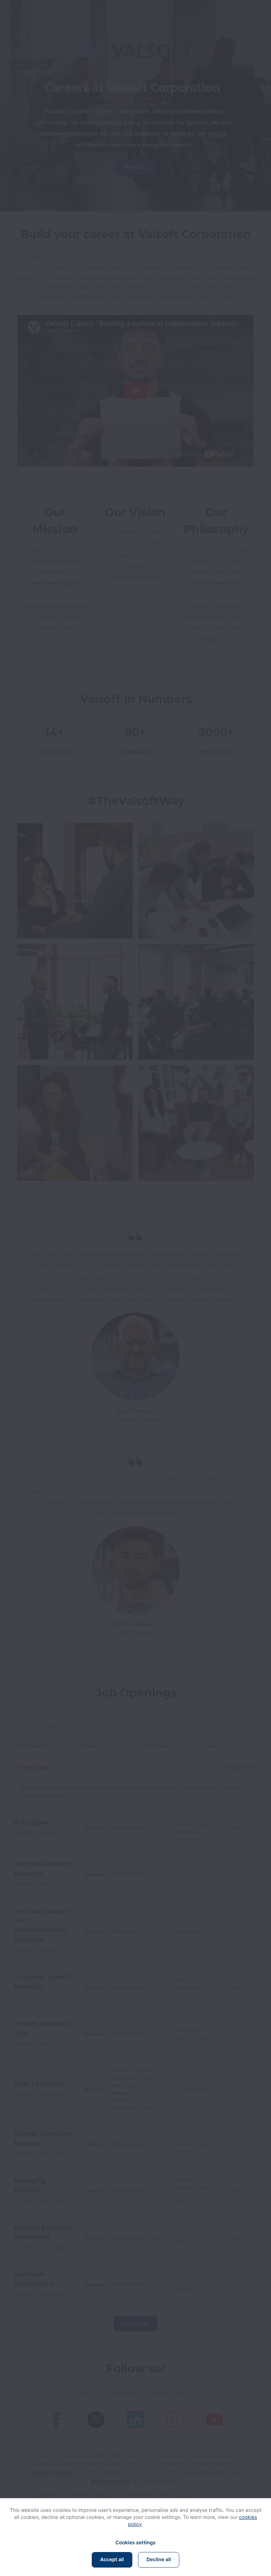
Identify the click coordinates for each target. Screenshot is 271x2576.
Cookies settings (135, 2543)
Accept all (112, 2560)
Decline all (159, 2560)
